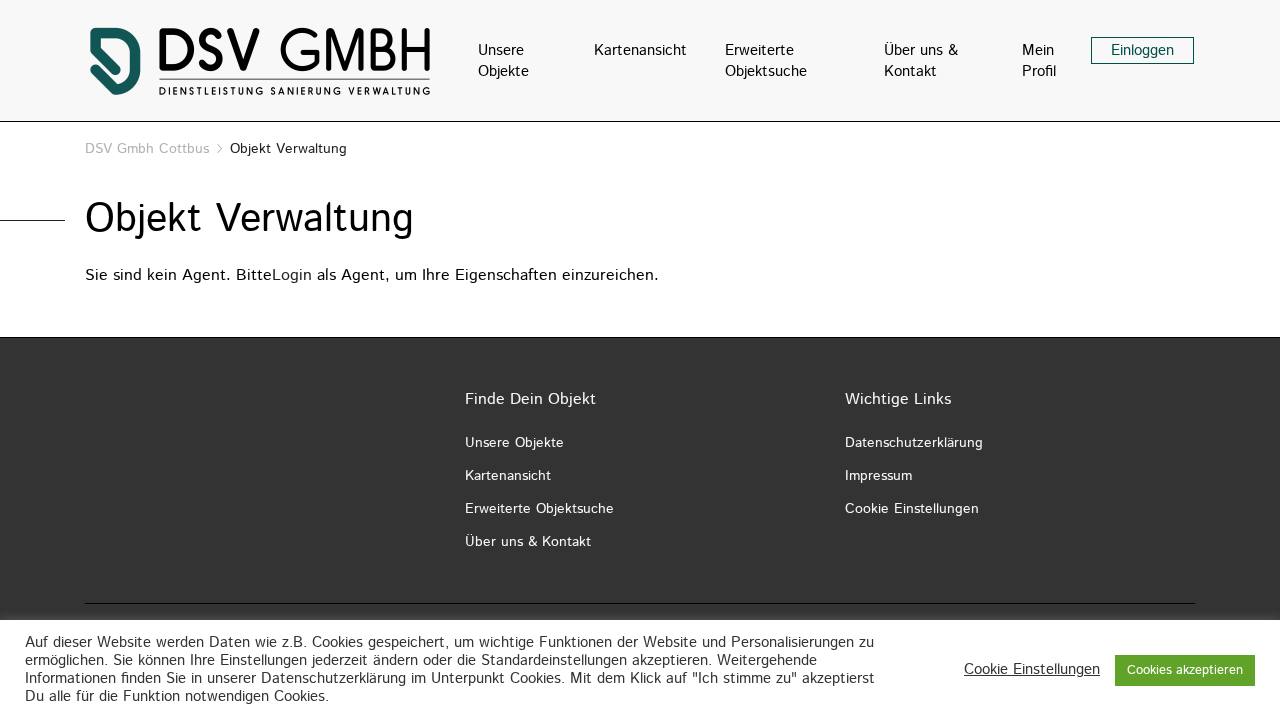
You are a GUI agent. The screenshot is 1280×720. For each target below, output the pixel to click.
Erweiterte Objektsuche (766, 61)
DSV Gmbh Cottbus (147, 149)
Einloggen (1142, 50)
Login (292, 275)
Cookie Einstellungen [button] (1032, 670)
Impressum (878, 476)
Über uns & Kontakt (921, 61)
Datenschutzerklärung (914, 443)
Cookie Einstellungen (912, 509)
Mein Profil (1039, 61)
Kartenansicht (640, 50)
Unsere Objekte (503, 61)
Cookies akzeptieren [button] (1185, 670)
